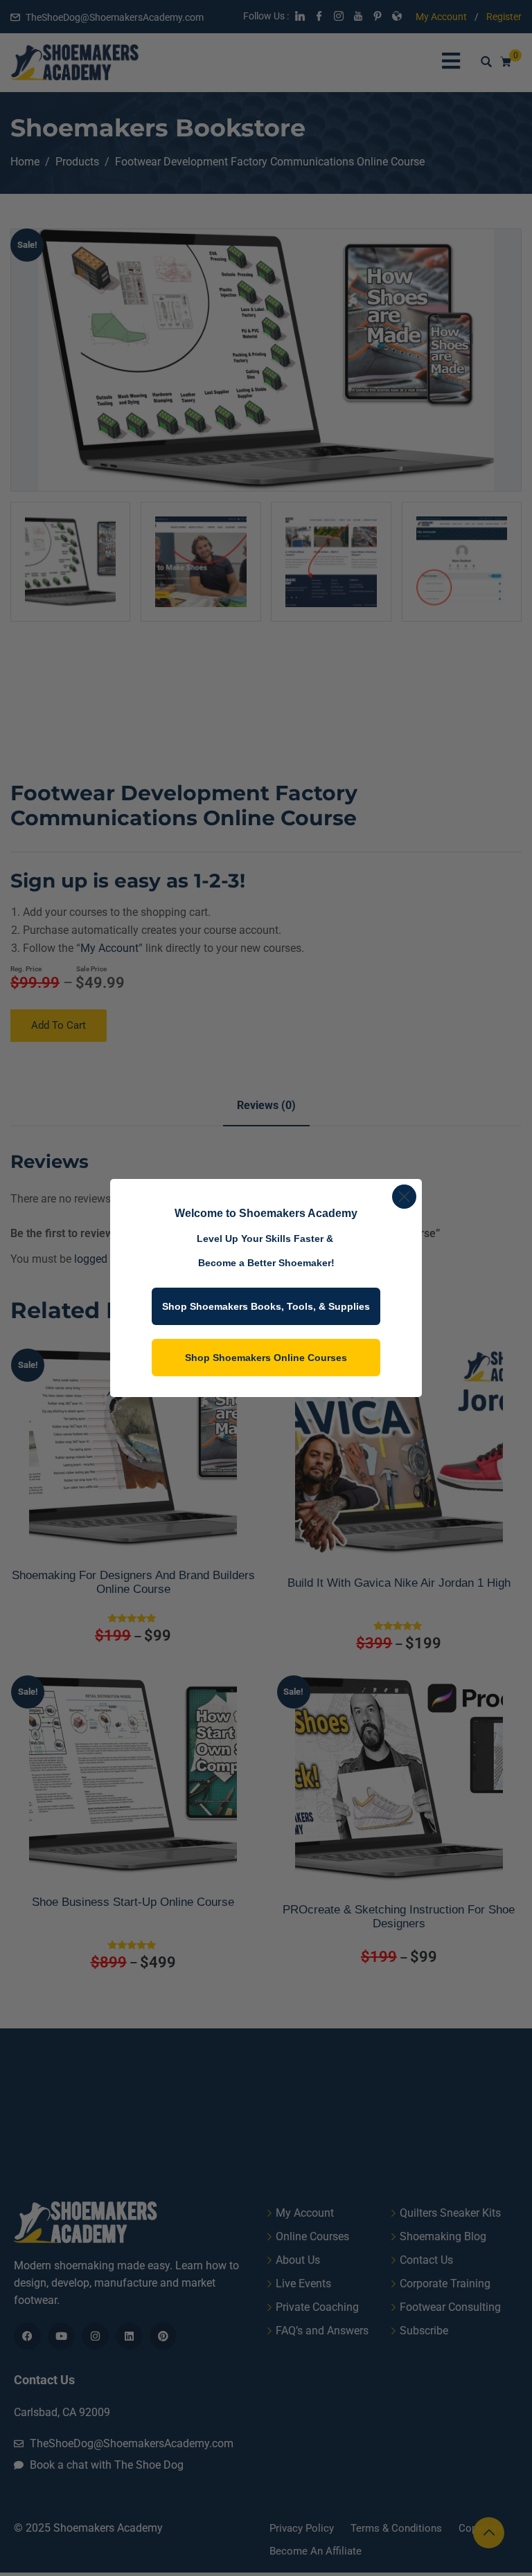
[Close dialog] (404, 1197)
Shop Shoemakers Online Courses (266, 1358)
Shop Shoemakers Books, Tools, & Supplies (266, 1306)
